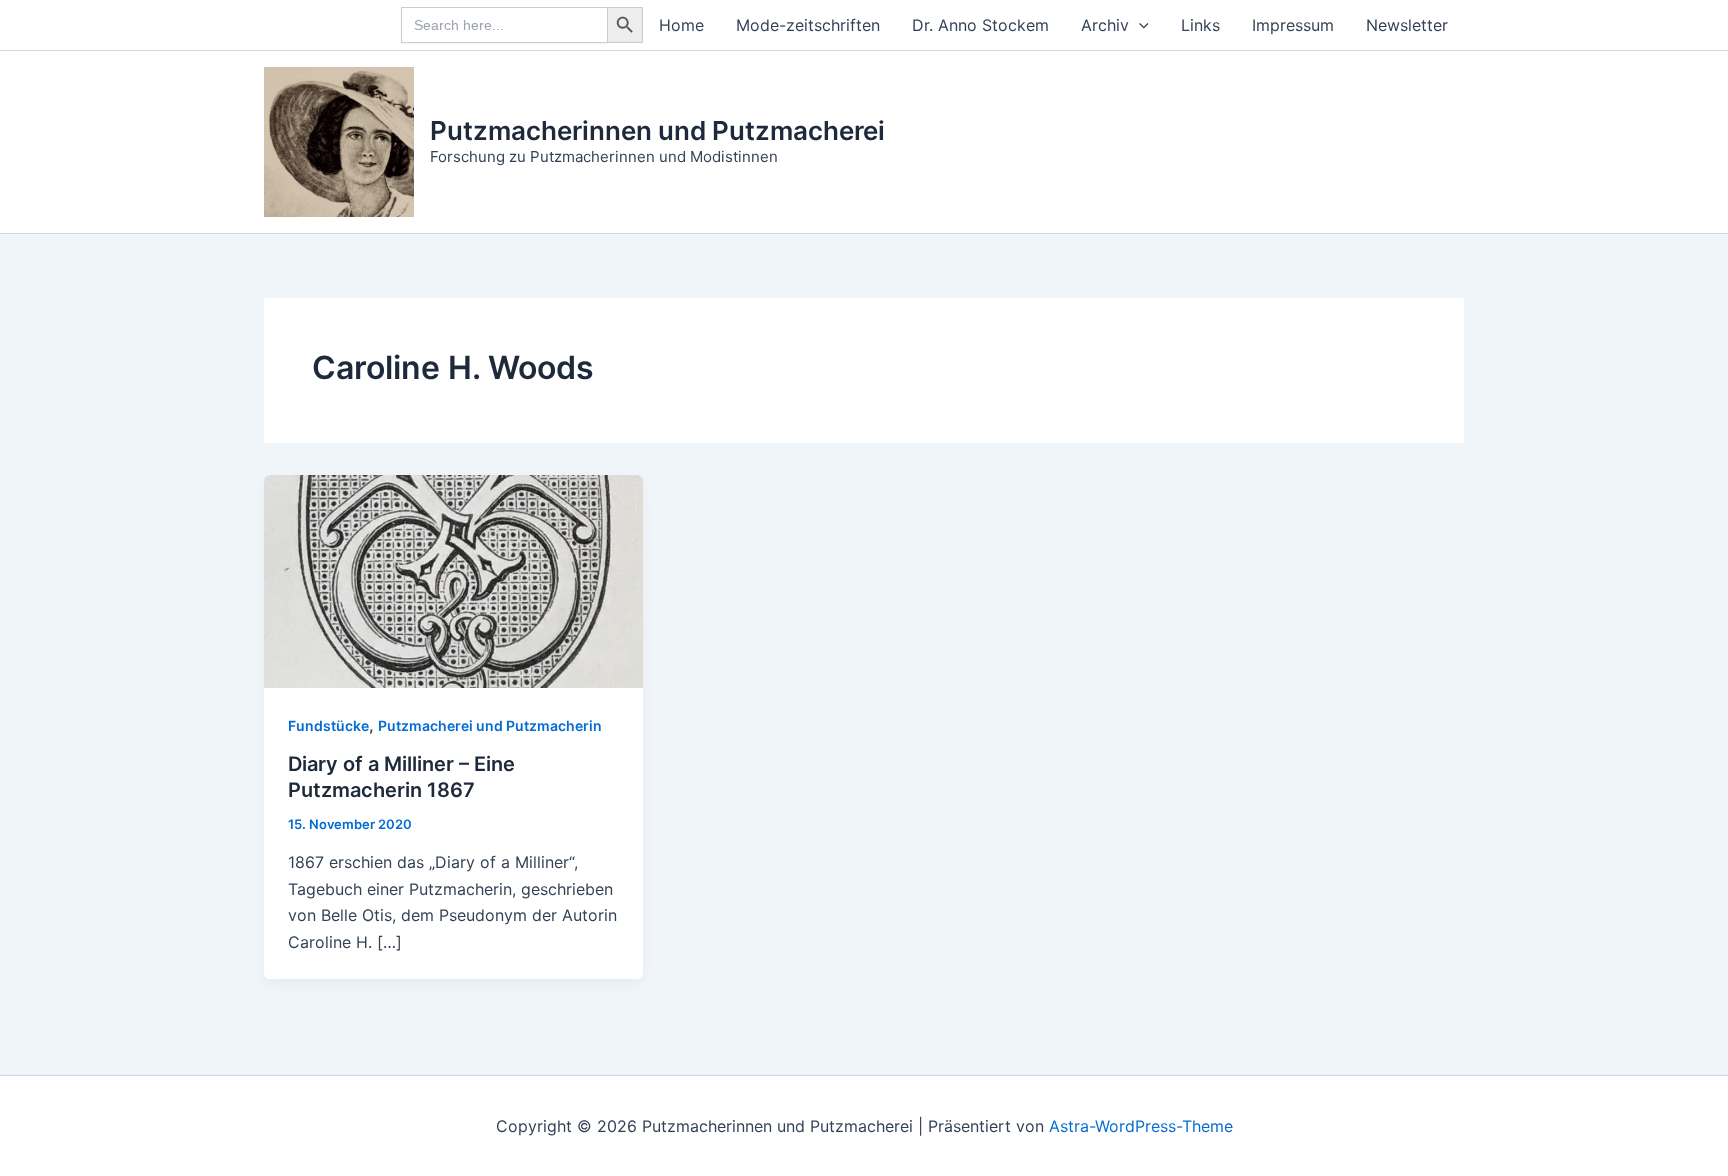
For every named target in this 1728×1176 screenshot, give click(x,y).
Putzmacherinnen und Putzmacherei (657, 130)
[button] (1139, 25)
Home (681, 25)
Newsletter (1407, 25)
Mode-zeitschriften (808, 25)
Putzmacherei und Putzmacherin (490, 725)
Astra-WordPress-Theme (1141, 1126)
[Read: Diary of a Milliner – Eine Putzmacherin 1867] (453, 580)
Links (1200, 25)
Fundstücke (328, 725)
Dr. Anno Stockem (980, 25)
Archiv (1105, 25)
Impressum (1293, 25)
